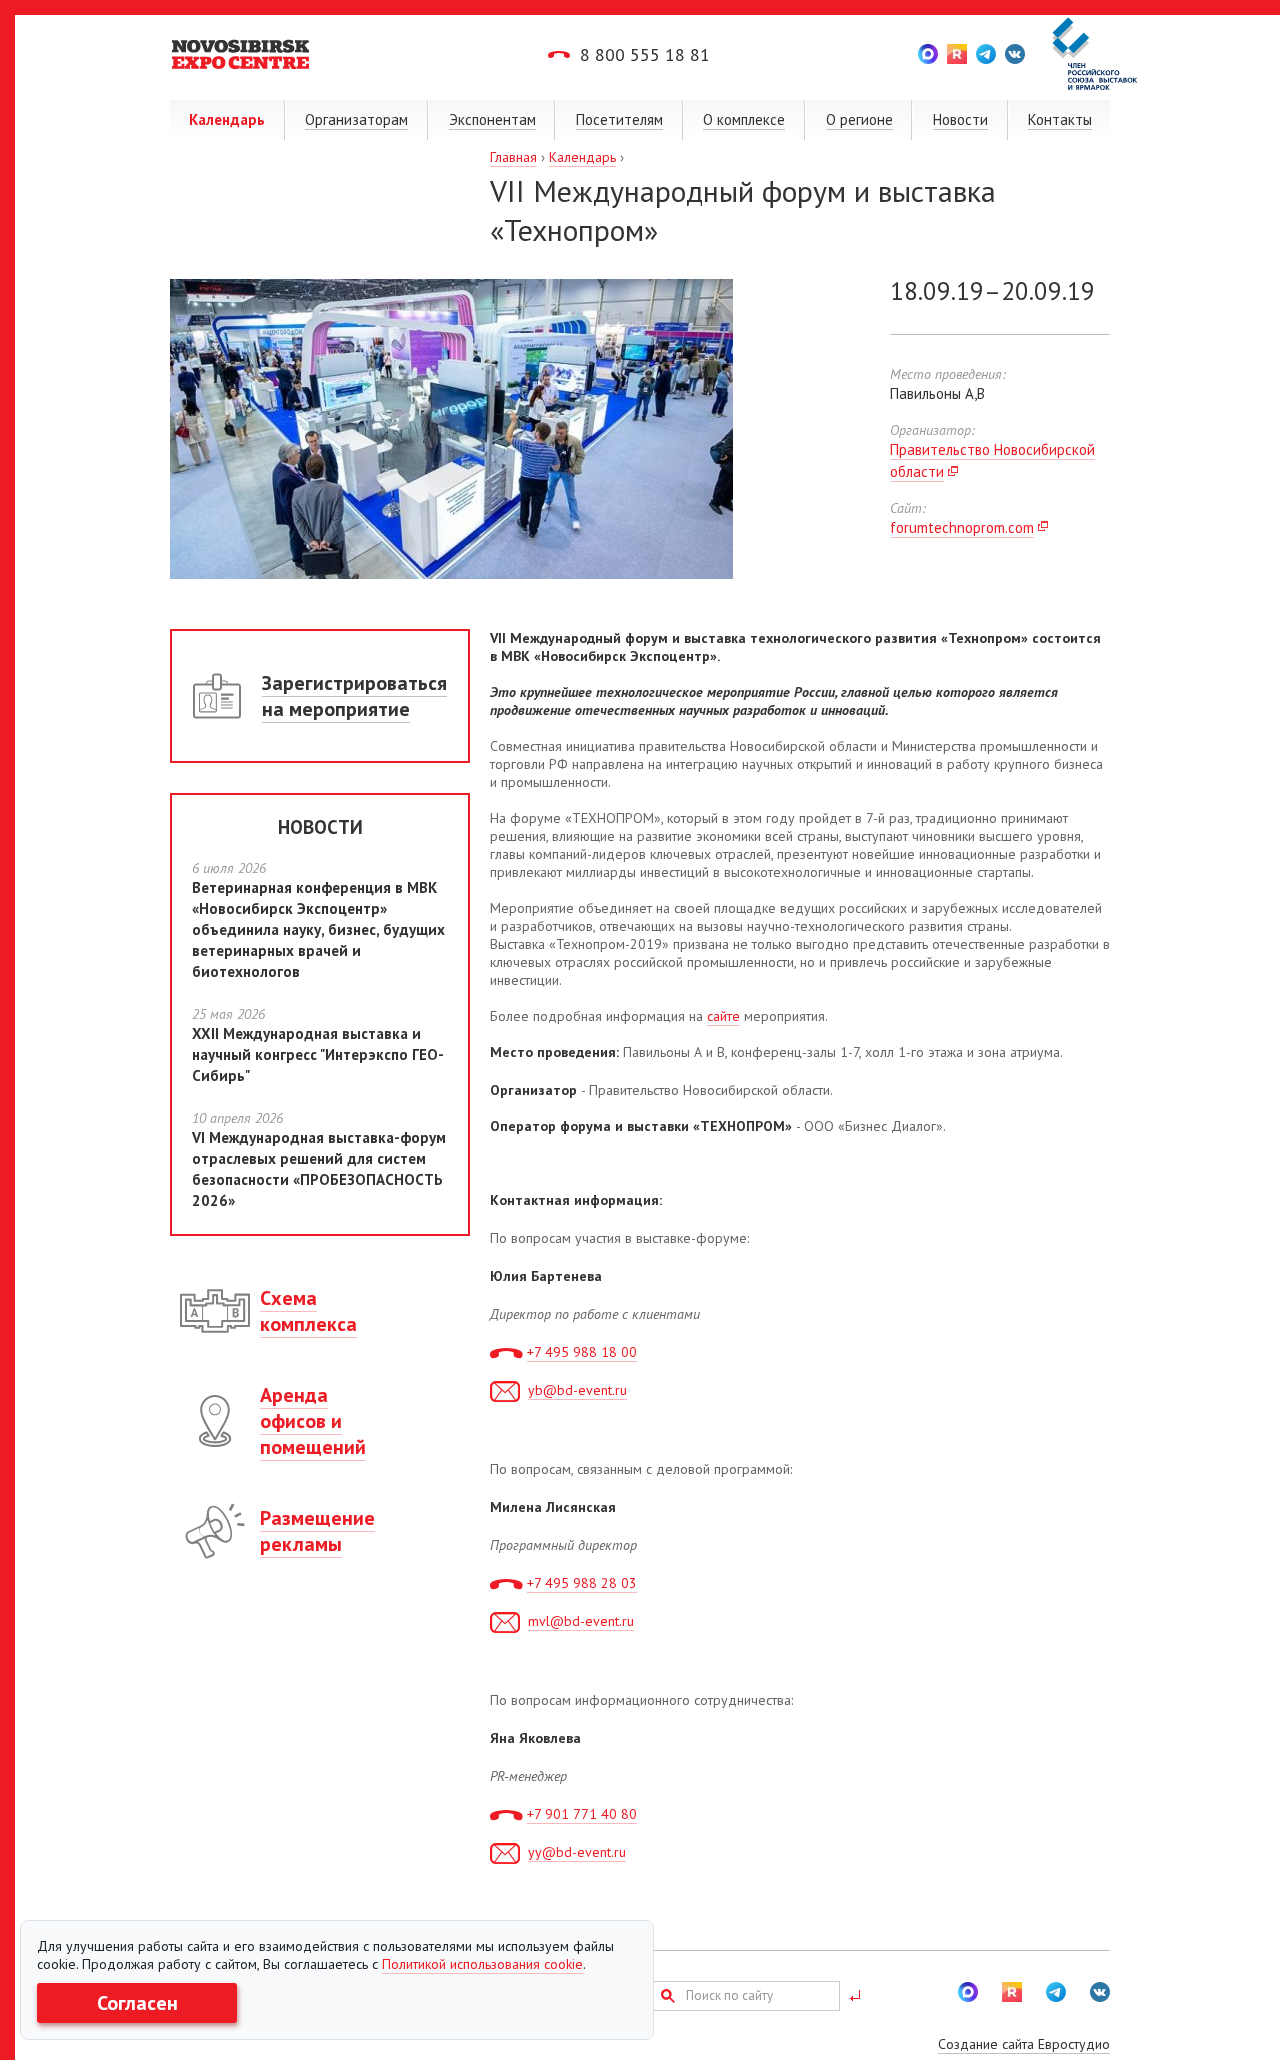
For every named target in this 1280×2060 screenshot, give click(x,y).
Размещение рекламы (317, 1531)
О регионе (859, 119)
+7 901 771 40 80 (582, 1814)
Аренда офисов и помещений (313, 1421)
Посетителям (619, 119)
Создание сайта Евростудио (1024, 2044)
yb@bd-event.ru (577, 1390)
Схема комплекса (308, 1311)
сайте (723, 1016)
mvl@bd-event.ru (581, 1621)
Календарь (227, 119)
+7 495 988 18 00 (582, 1352)
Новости (960, 119)
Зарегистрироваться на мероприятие (354, 696)
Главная (513, 157)
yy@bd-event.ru (577, 1852)
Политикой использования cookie (482, 1964)
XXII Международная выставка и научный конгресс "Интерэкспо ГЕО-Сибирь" (318, 1054)
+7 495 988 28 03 (582, 1583)
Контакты (1060, 119)
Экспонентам (492, 119)
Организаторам (356, 119)
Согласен (137, 2003)
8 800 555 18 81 (645, 54)
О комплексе (744, 119)
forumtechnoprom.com (962, 527)
